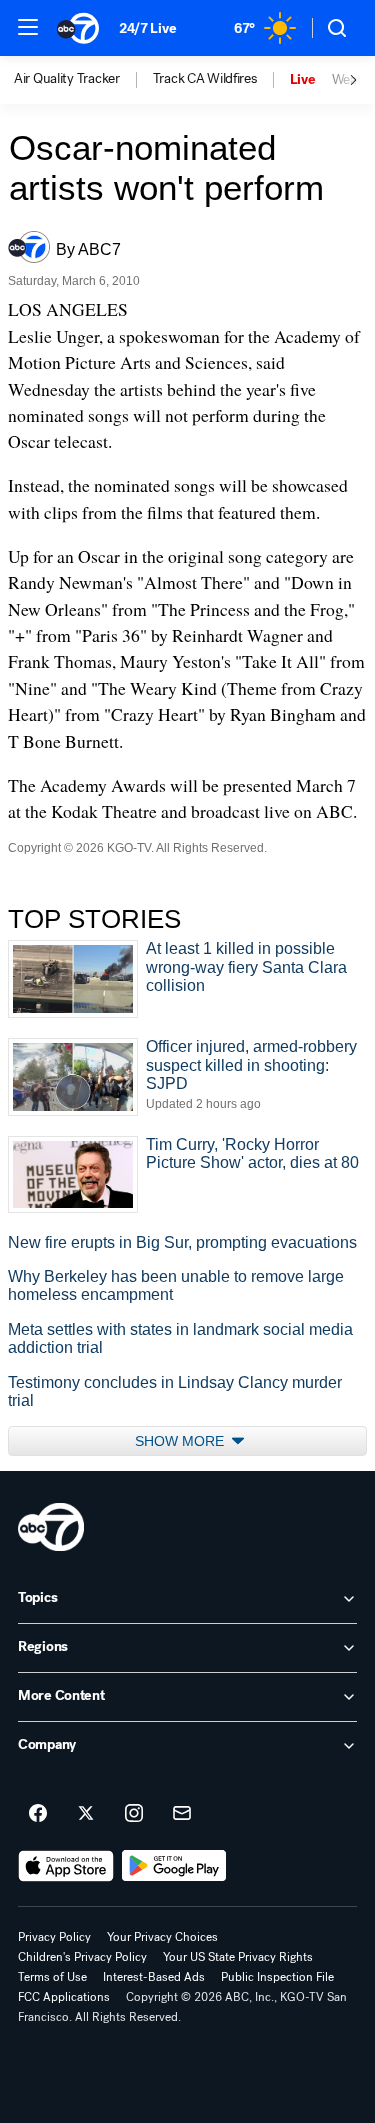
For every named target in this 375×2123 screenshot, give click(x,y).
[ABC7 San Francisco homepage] (78, 28)
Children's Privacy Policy (82, 1957)
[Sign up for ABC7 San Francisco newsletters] (182, 1814)
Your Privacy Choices (162, 1937)
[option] (83, 80)
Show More (181, 1441)
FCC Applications (64, 1997)
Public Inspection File (277, 1977)
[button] (28, 27)
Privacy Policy (54, 1937)
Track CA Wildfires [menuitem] (205, 79)
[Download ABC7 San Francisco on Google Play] (174, 1866)
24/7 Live (147, 28)
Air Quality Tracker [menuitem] (67, 79)
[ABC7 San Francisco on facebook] (38, 1814)
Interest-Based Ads (154, 1977)
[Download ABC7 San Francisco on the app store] (66, 1866)
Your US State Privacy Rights (238, 1957)
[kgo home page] (51, 1527)
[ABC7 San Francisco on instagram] (134, 1814)
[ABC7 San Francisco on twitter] (86, 1814)
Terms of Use (52, 1977)
